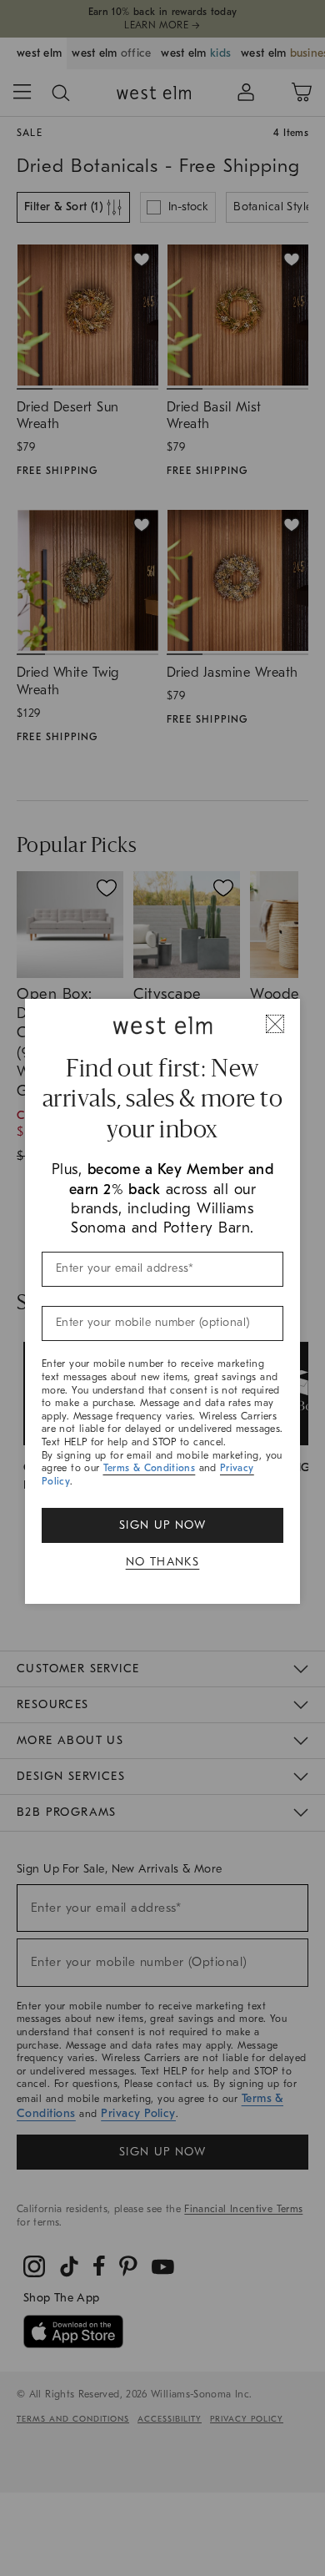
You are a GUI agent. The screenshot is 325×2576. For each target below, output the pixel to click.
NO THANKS (163, 1562)
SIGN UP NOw (162, 1525)
